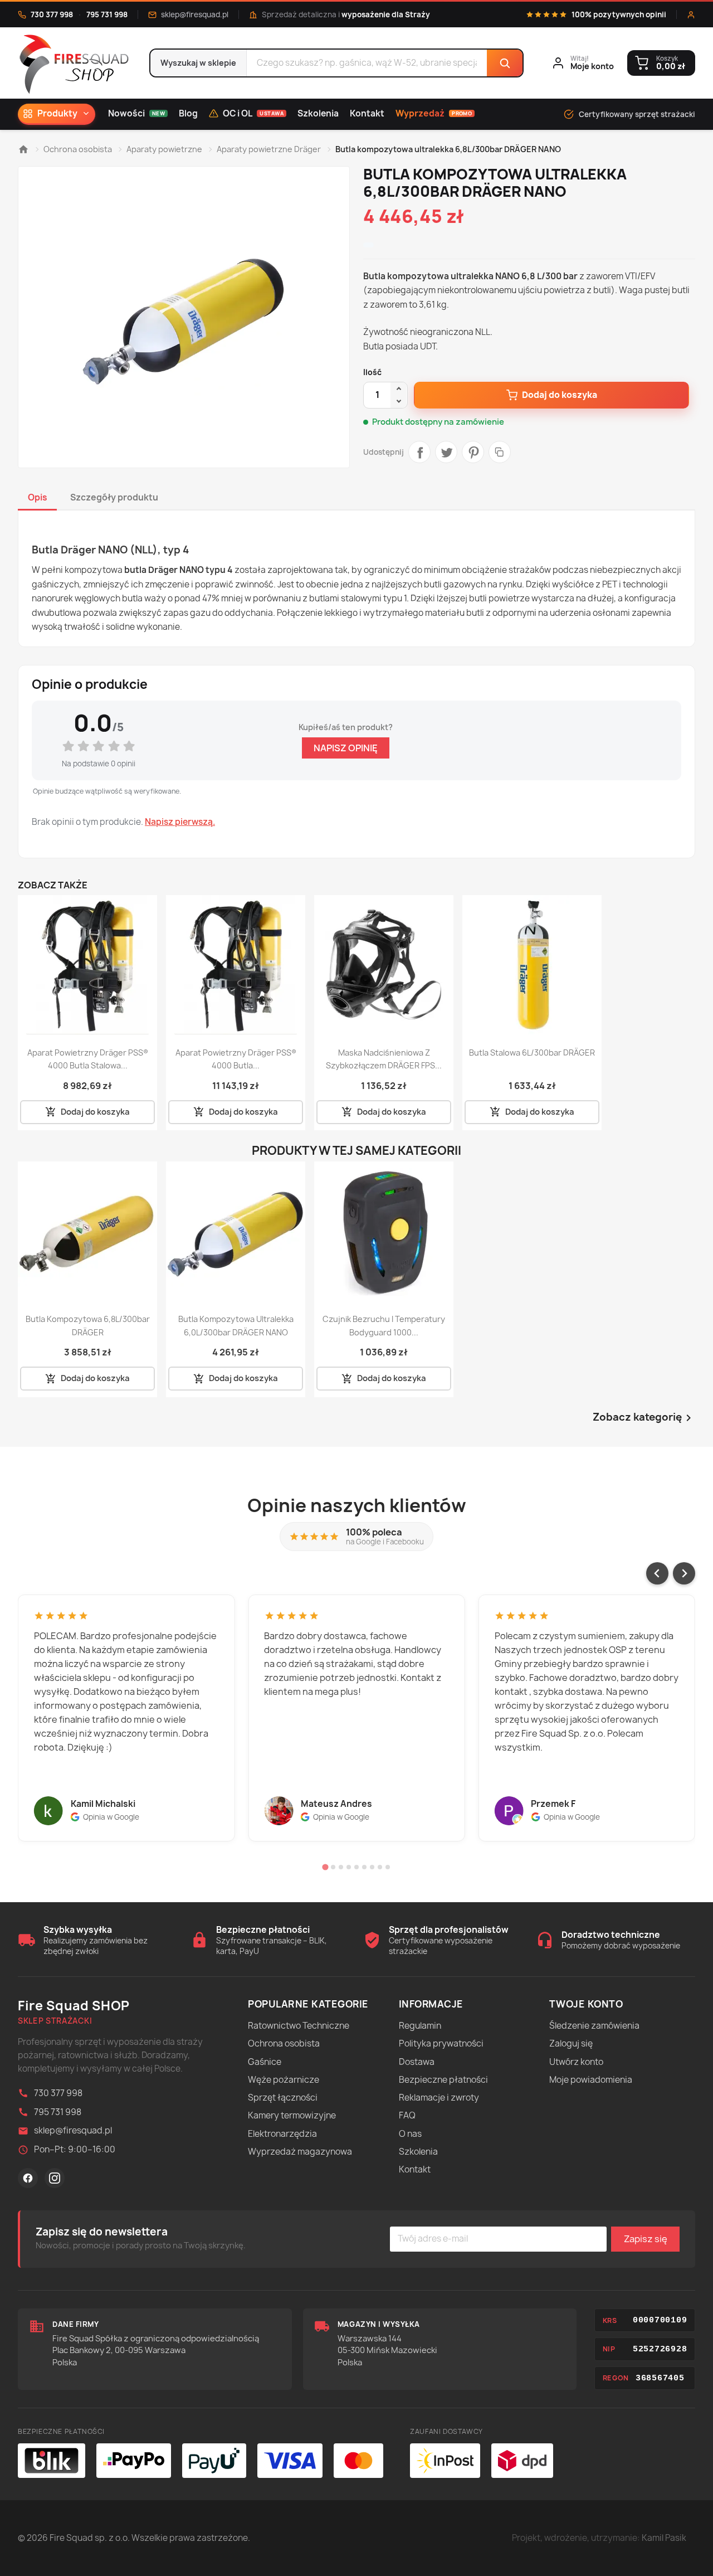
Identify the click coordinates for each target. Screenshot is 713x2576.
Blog (188, 113)
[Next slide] (684, 1573)
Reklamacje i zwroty (439, 2098)
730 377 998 (52, 14)
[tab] (325, 1867)
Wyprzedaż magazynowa (300, 2152)
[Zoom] (184, 317)
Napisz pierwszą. (180, 822)
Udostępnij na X (446, 452)
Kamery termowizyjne (292, 2115)
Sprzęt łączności (283, 2098)
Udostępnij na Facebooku (419, 452)
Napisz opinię (346, 748)
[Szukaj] (505, 63)
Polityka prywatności (441, 2043)
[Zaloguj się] (691, 15)
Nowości (136, 113)
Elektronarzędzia (282, 2134)
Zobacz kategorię (644, 1418)
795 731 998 (107, 14)
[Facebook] (28, 2178)
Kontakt (367, 113)
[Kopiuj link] (500, 452)
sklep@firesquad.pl (195, 14)
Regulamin (420, 2026)
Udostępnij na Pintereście (473, 452)
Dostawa (417, 2062)
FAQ (407, 2115)
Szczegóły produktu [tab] (114, 497)
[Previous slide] (657, 1573)
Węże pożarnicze (284, 2080)
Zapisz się (646, 2239)
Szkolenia (318, 113)
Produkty (57, 113)
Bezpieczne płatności (443, 2080)
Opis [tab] (38, 497)
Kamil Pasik (664, 2538)
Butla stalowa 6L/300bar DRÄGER (532, 1053)
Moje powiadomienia (591, 2080)
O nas (410, 2134)
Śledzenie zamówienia (594, 2026)
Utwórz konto (576, 2062)
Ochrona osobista (284, 2043)
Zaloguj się (571, 2043)
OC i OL (253, 113)
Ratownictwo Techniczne (299, 2026)
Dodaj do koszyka (560, 395)
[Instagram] (55, 2178)
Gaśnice (265, 2062)
